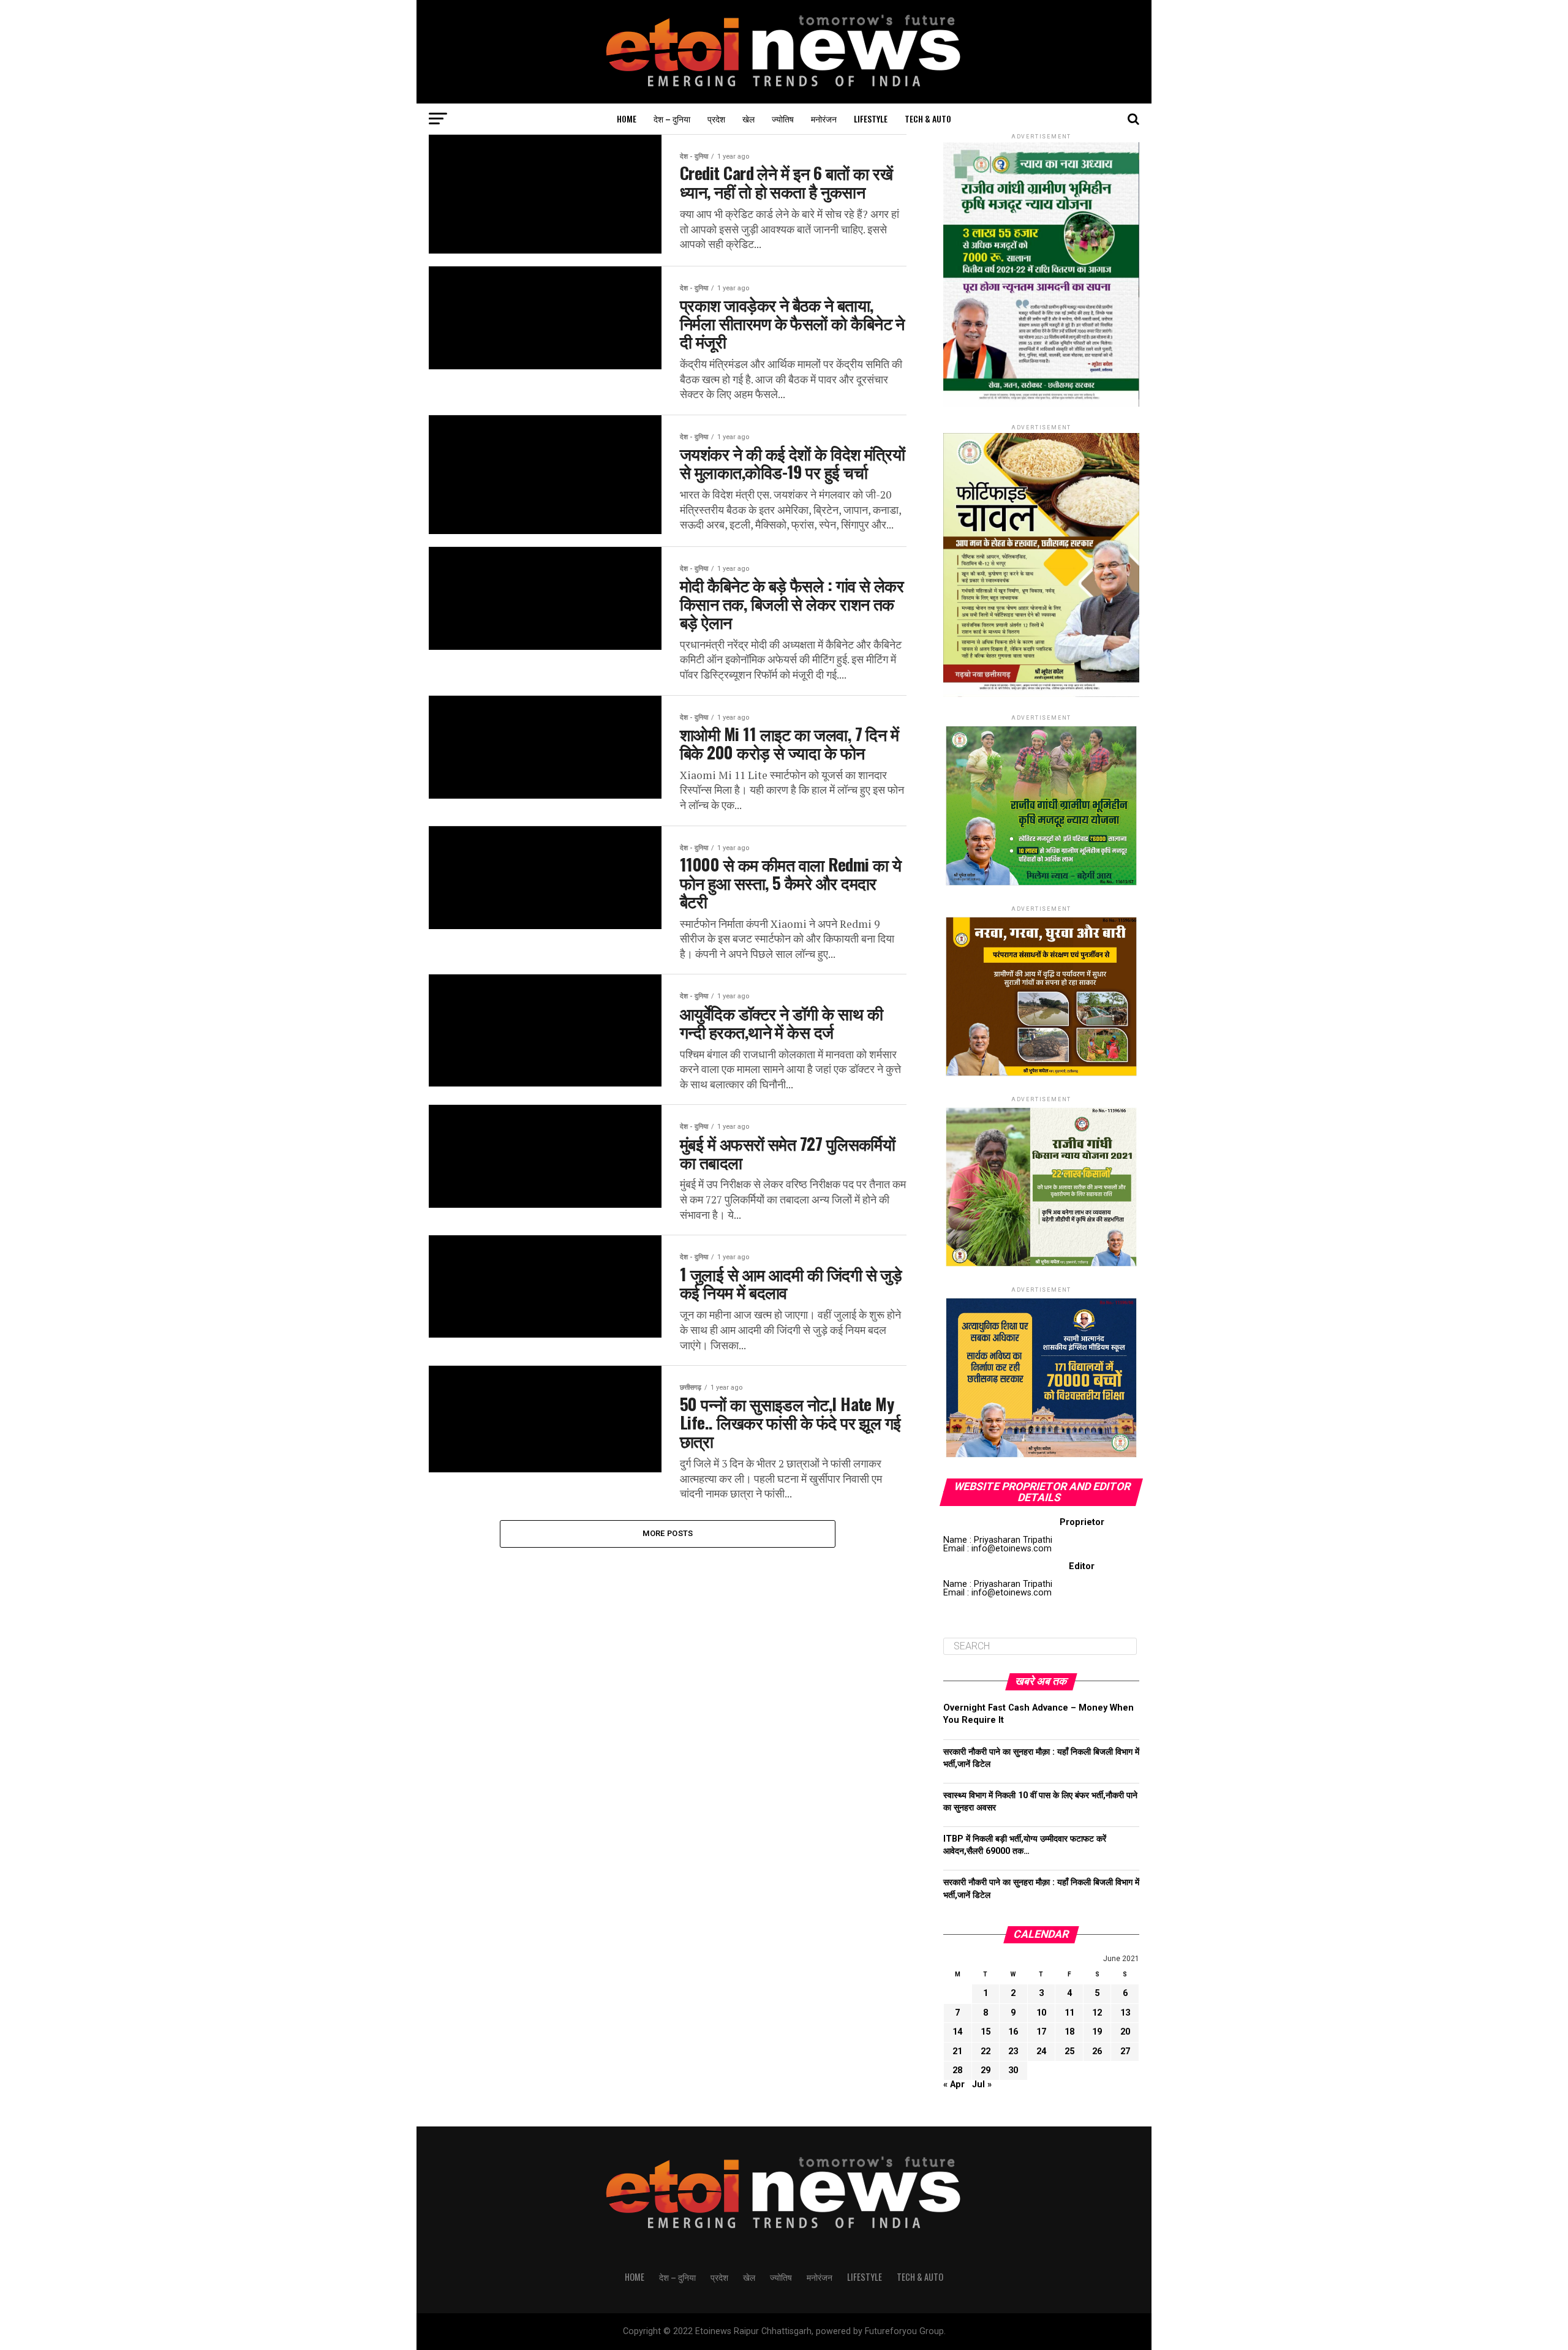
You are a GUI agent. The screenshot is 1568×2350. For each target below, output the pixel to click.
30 (1013, 2070)
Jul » (982, 2084)
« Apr (954, 2084)
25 (1069, 2051)
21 (957, 2051)
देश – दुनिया (672, 119)
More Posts (668, 1533)
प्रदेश (716, 119)
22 (986, 2051)
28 (957, 2070)
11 (1069, 2013)
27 (1125, 2051)
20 (1125, 2032)
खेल (748, 119)
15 (986, 2032)
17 (1041, 2032)
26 (1097, 2051)
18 (1069, 2032)
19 (1097, 2032)
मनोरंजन (824, 119)
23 (1013, 2051)
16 (1013, 2032)
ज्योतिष (783, 119)
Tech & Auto (928, 119)
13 (1125, 2013)
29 (986, 2070)
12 (1097, 2013)
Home (627, 119)
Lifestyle (871, 119)
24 (1041, 2051)
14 (957, 2032)
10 (1041, 2013)
